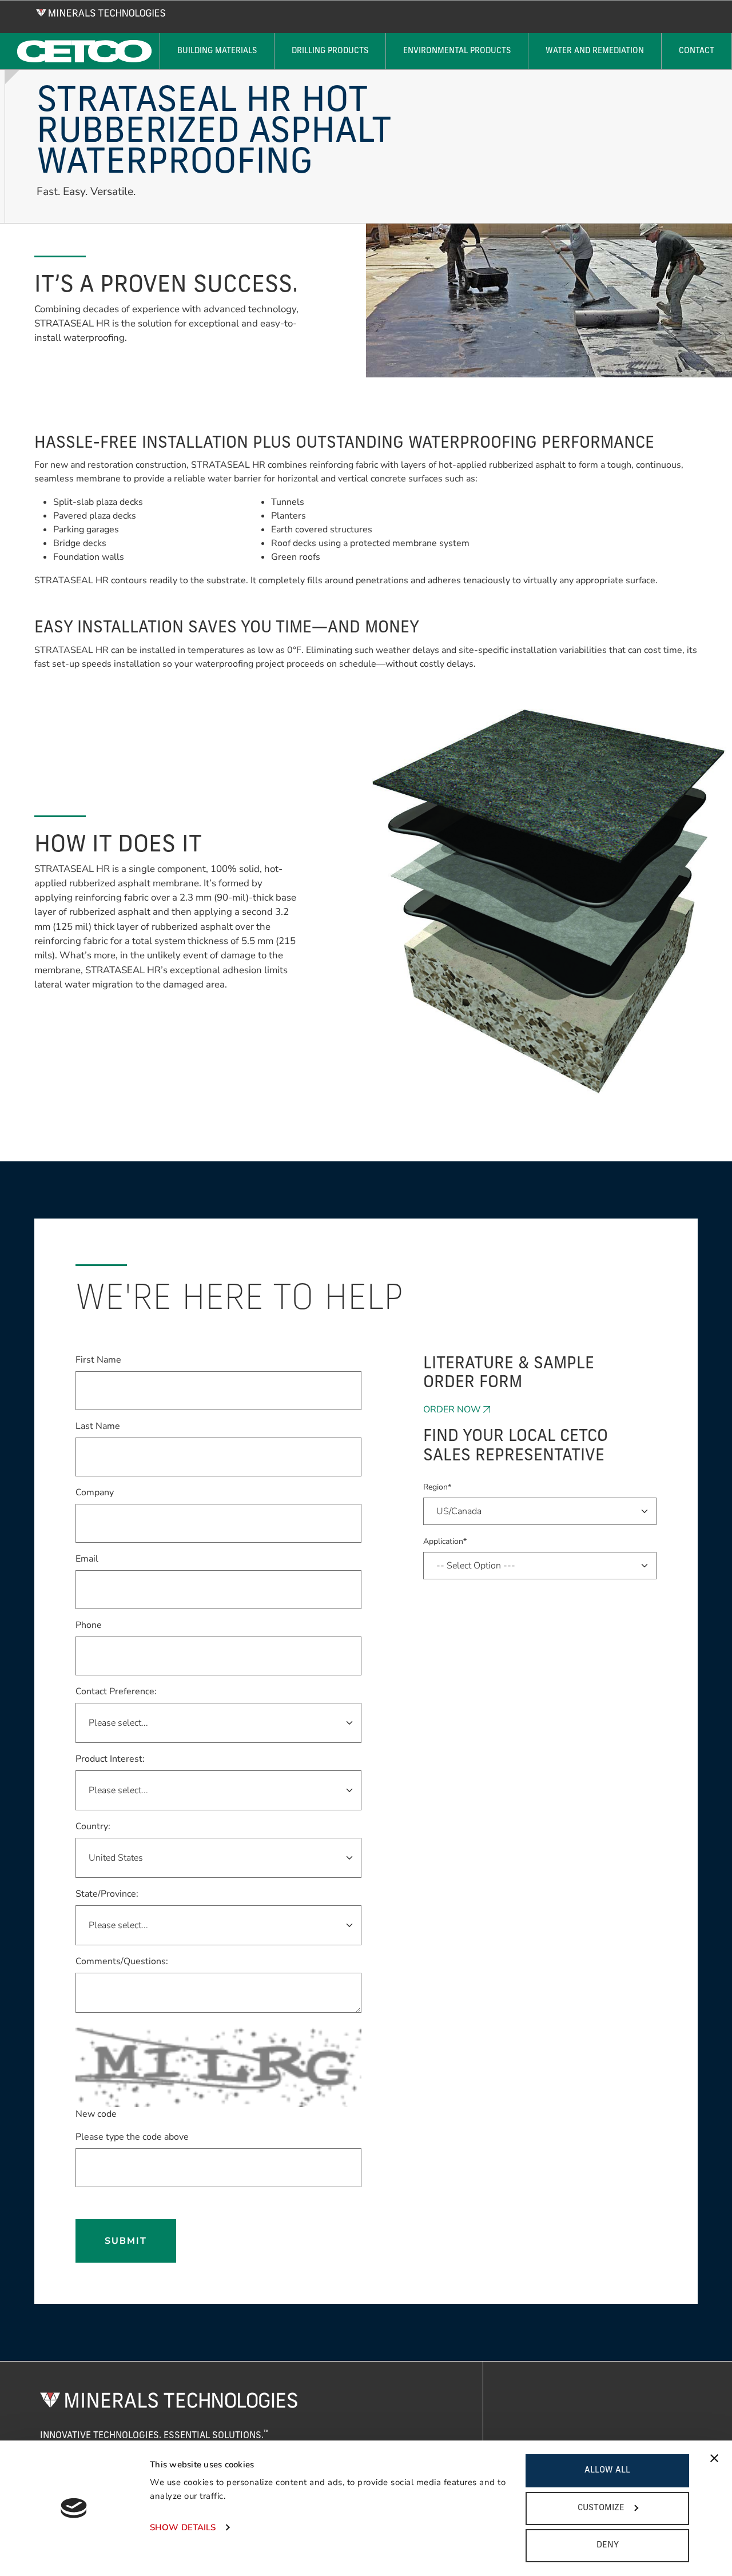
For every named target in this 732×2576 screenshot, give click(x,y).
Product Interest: (110, 1759)
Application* (445, 1541)
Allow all (607, 2471)
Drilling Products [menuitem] (330, 51)
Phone (89, 1625)
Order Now (452, 1410)
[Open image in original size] (101, 12)
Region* (437, 1487)
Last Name (98, 1426)
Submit (126, 2241)
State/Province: (107, 1894)
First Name (98, 1359)
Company (95, 1492)
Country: (93, 1826)
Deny (608, 2545)
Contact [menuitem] (697, 51)
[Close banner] (714, 2458)
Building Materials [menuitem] (217, 51)
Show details (183, 2527)
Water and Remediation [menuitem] (595, 51)
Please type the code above (132, 2137)
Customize (601, 2508)
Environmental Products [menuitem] (457, 51)
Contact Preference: (116, 1691)
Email (87, 1558)
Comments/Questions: (122, 1961)
